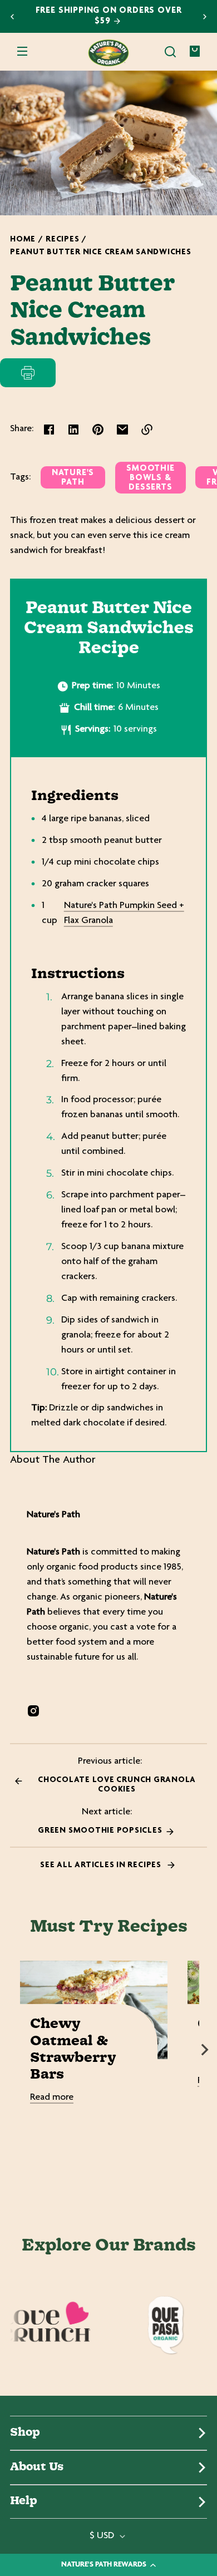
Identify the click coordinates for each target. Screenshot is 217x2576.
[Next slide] (205, 17)
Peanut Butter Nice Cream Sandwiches (101, 252)
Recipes (62, 240)
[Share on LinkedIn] (73, 430)
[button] (170, 52)
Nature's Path (73, 478)
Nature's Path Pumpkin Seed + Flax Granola (124, 913)
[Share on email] (122, 430)
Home (23, 240)
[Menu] (22, 52)
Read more (52, 2098)
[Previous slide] (12, 17)
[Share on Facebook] (49, 430)
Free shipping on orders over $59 (109, 16)
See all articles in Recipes (102, 1865)
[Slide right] (205, 2050)
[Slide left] (12, 2050)
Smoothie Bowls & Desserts (150, 478)
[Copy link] (147, 430)
